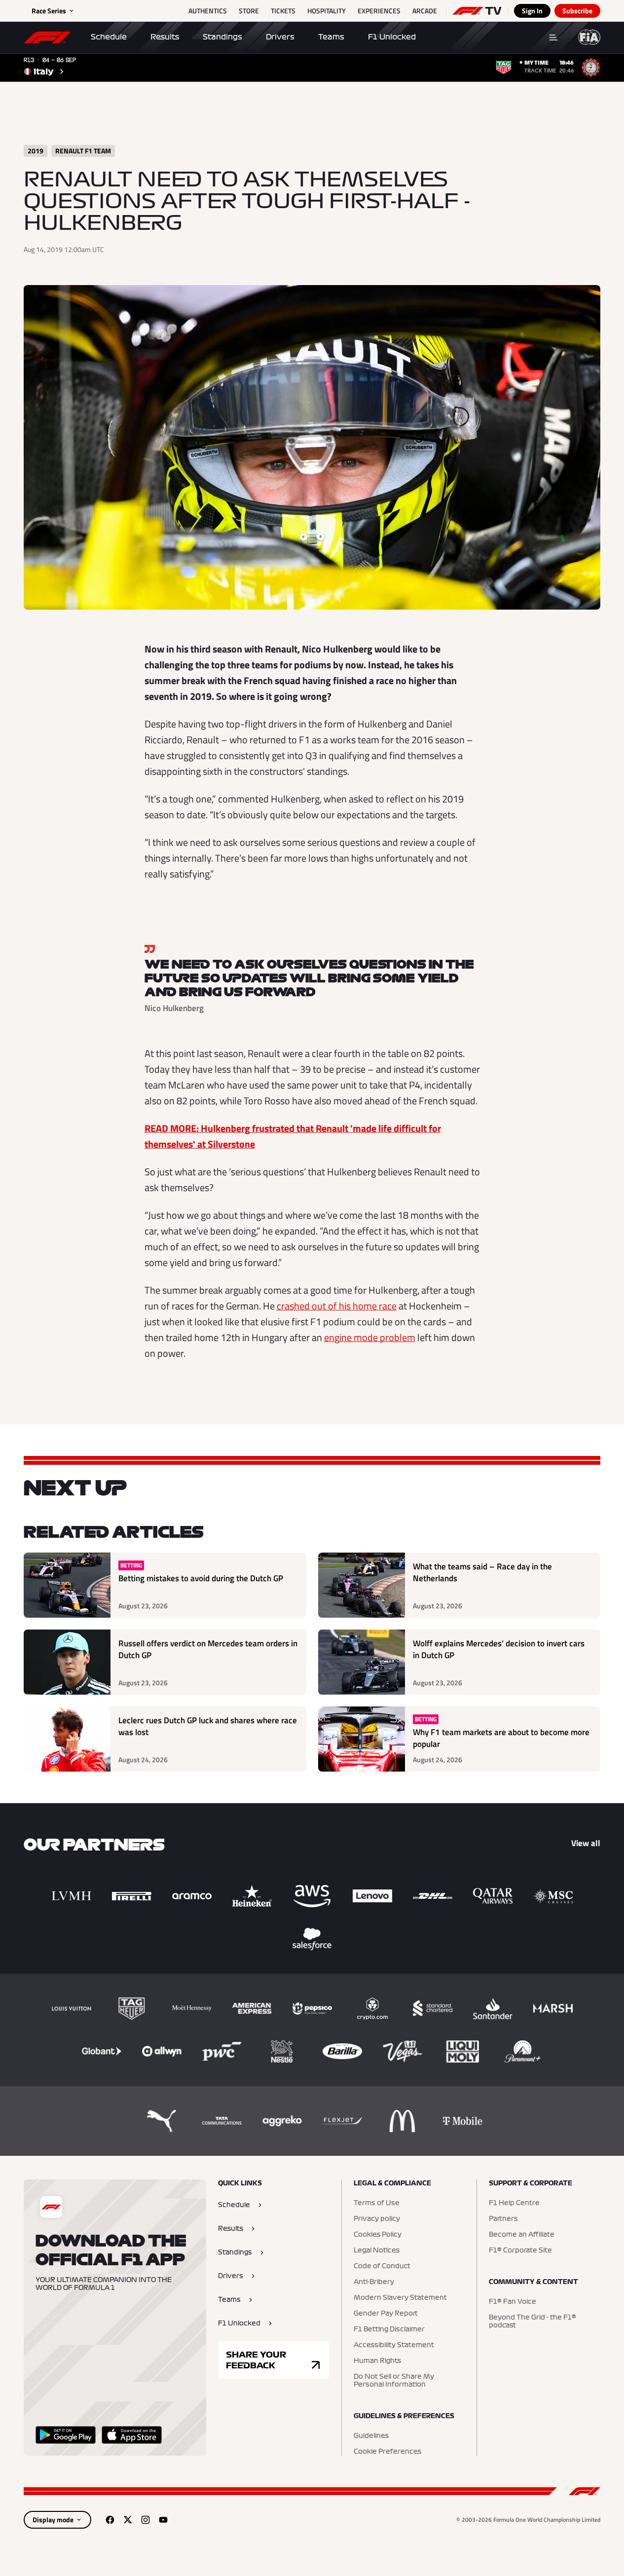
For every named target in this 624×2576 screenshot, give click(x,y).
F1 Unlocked (392, 37)
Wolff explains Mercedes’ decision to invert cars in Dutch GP (499, 1650)
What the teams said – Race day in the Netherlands (482, 1573)
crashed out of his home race (337, 1306)
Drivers (280, 37)
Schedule (109, 37)
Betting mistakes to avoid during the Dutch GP (201, 1578)
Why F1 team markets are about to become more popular (501, 1738)
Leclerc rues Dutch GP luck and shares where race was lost (208, 1726)
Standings (222, 37)
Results (165, 37)
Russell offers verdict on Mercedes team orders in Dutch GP (208, 1650)
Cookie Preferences (387, 2452)
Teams (331, 37)
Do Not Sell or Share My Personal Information (394, 2381)
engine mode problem (370, 1337)
